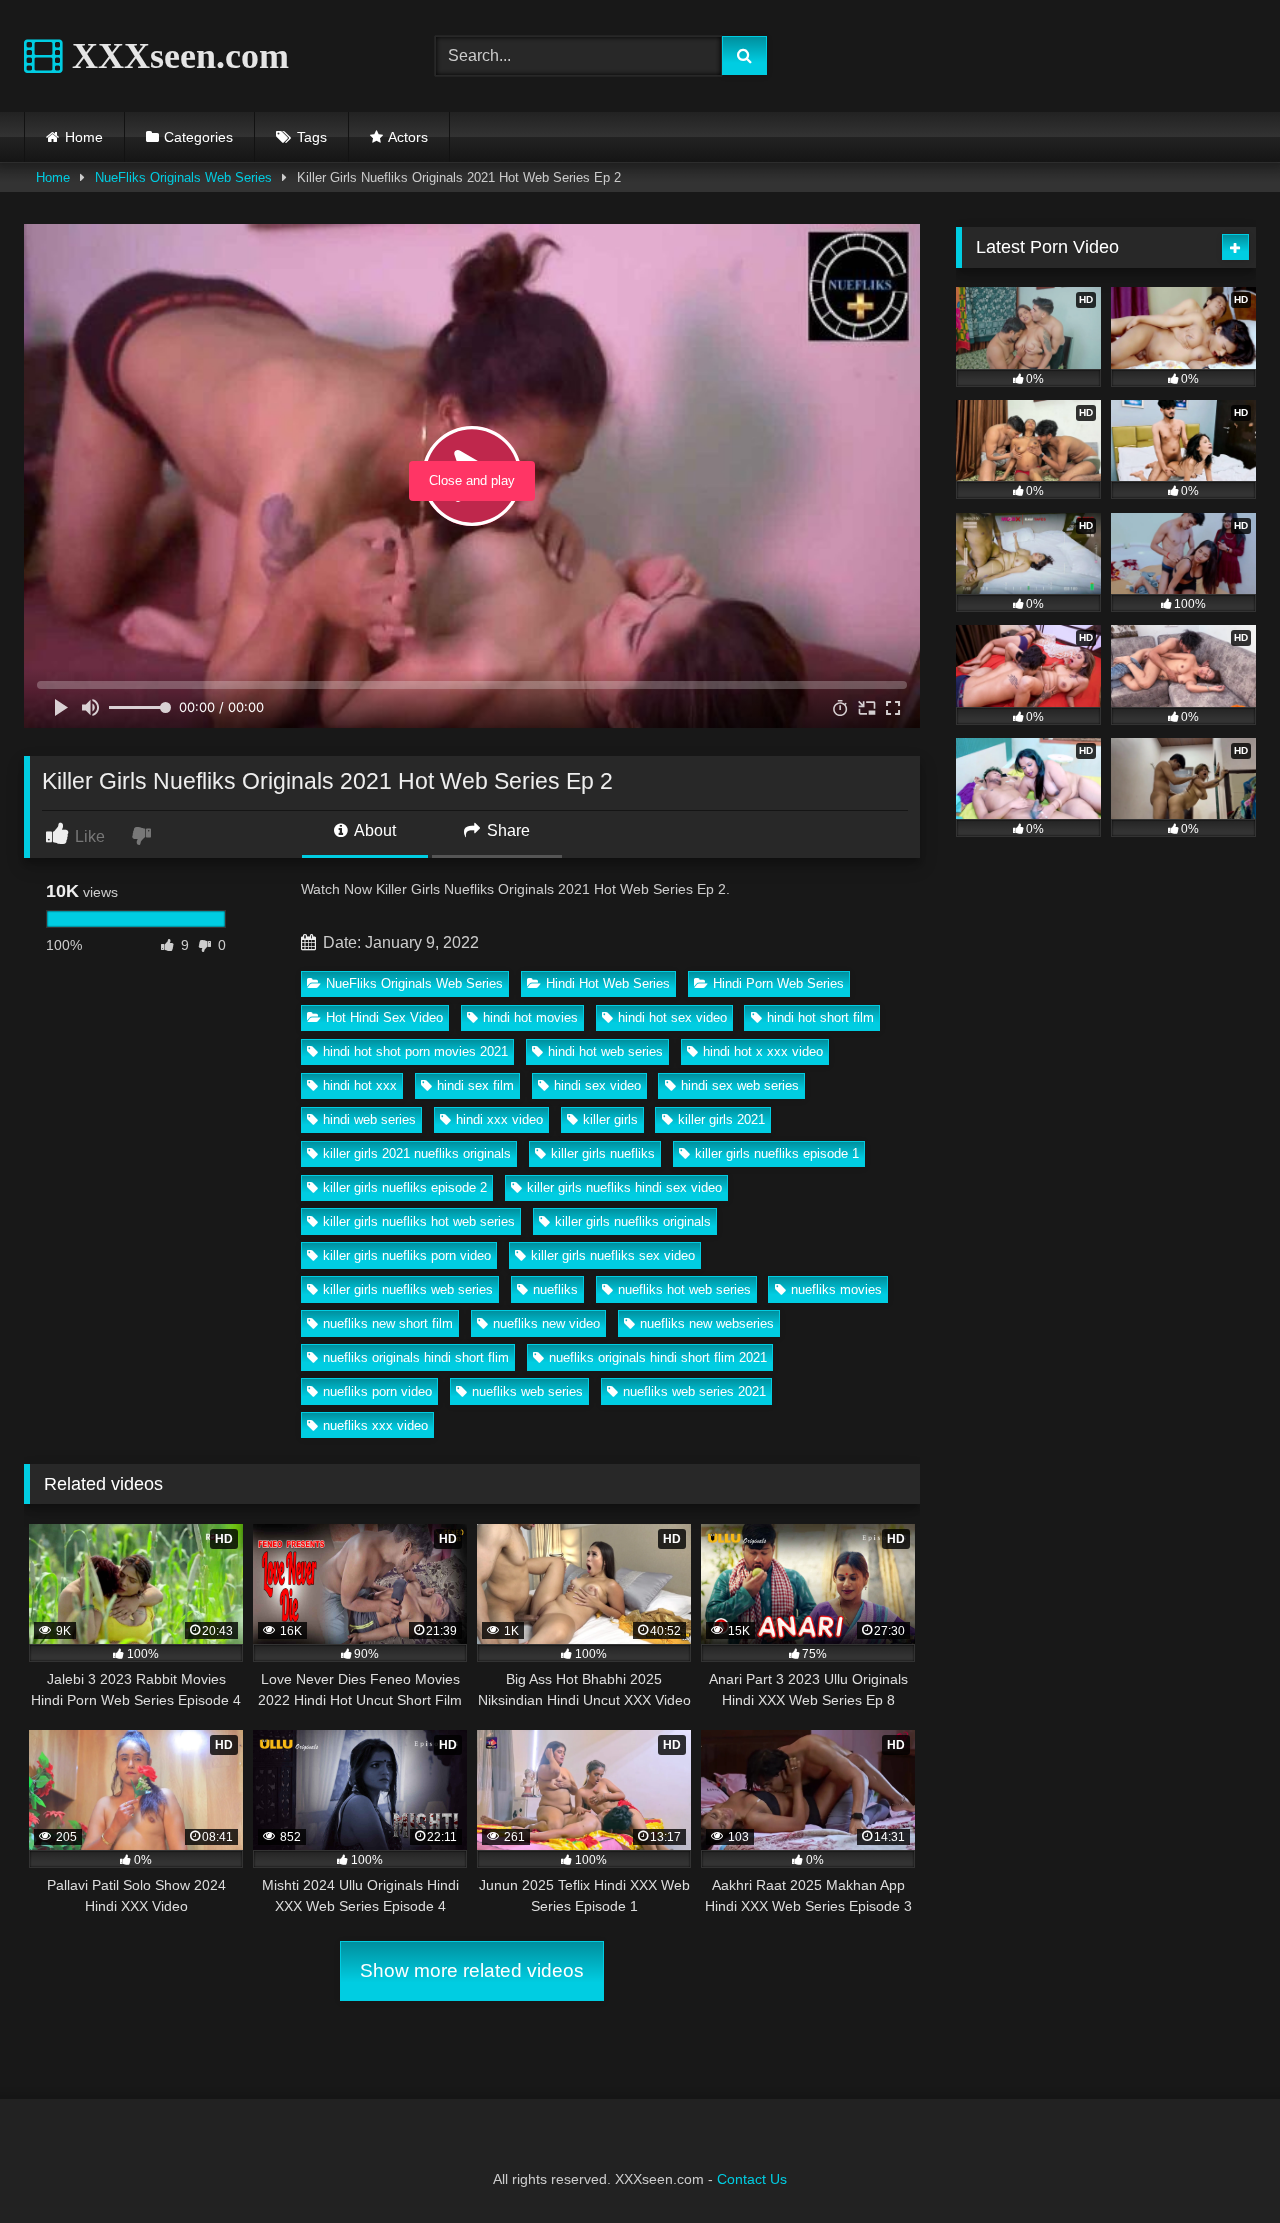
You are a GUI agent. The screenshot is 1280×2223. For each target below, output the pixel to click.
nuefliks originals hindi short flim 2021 (658, 1357)
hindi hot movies (530, 1017)
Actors (408, 137)
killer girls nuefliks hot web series (419, 1221)
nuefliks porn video (377, 1391)
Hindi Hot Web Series (608, 983)
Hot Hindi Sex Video (384, 1017)
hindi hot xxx (360, 1085)
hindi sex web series (740, 1085)
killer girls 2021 (721, 1119)
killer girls (610, 1119)
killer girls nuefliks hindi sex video (624, 1187)
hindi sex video (597, 1085)
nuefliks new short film (388, 1323)
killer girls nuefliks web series (408, 1289)
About (373, 830)
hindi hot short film (820, 1017)
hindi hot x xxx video (763, 1051)
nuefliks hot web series (684, 1289)
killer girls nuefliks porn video (407, 1255)
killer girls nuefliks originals (633, 1221)
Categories (198, 137)
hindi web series (369, 1119)
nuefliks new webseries (707, 1323)
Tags (312, 137)
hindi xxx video (499, 1119)
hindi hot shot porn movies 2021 (415, 1051)
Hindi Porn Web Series (778, 983)
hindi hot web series (605, 1051)
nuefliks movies (836, 1289)
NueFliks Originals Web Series (183, 177)
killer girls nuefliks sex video (613, 1255)
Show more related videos (472, 1970)
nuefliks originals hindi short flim (416, 1357)
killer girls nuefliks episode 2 (405, 1187)
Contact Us (752, 2179)
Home (84, 137)
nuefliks (555, 1289)
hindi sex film (475, 1085)
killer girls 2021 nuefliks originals (417, 1153)
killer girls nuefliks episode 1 (777, 1153)
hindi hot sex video (672, 1017)
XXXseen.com (176, 56)
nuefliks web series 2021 (694, 1391)
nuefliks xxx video (375, 1425)
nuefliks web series (527, 1391)
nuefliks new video (546, 1323)
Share (506, 830)
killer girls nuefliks (603, 1153)
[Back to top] (1218, 2163)
